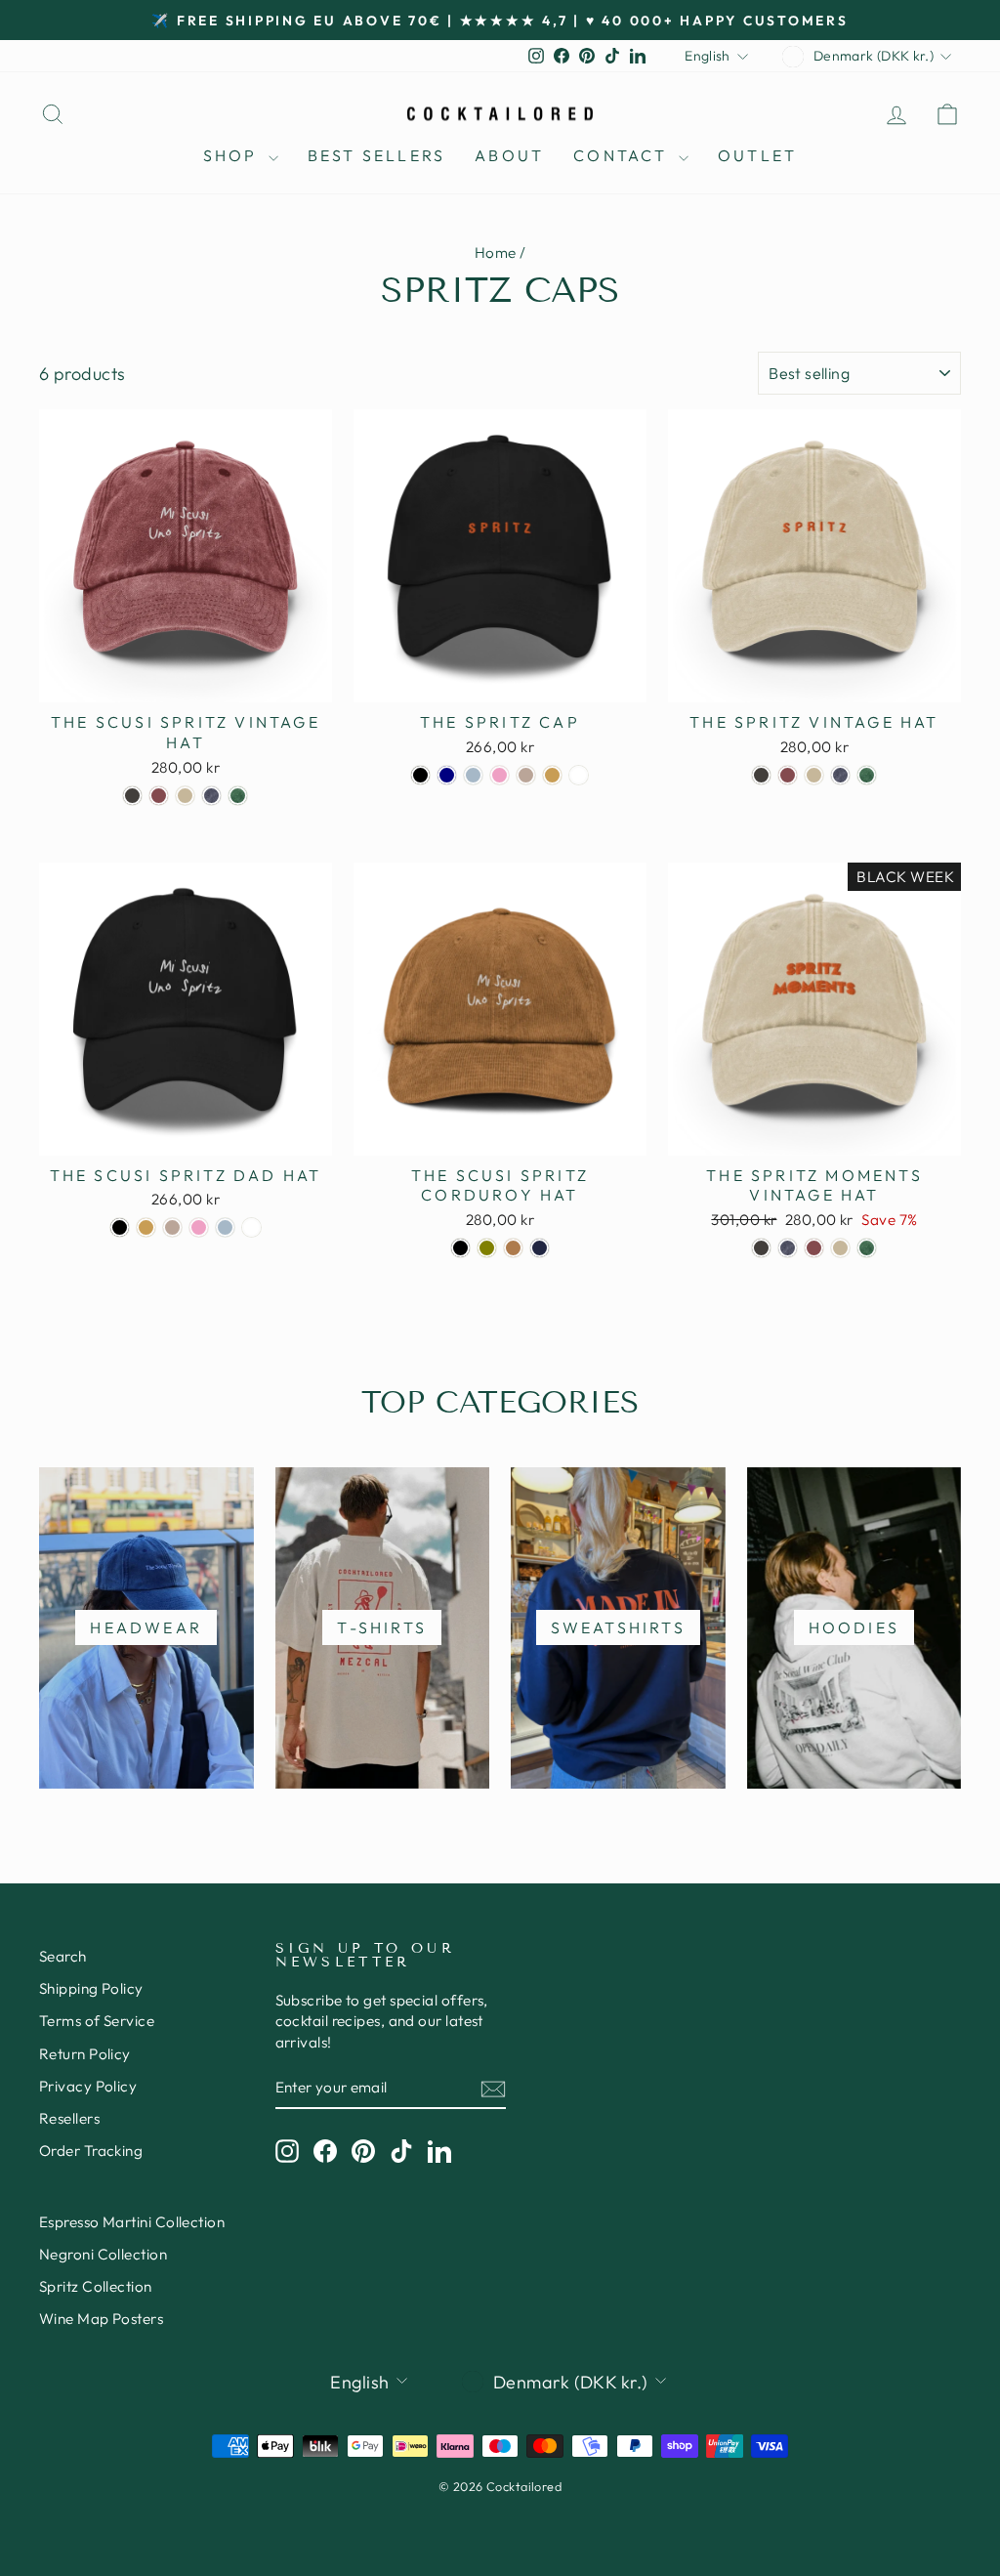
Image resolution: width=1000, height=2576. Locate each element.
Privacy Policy (88, 2086)
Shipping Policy (91, 1988)
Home (496, 253)
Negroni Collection (103, 2254)
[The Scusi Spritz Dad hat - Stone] (172, 1227)
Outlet (757, 155)
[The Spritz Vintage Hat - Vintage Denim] (840, 775)
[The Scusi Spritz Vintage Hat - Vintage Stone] (185, 796)
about (509, 155)
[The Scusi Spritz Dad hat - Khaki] (146, 1227)
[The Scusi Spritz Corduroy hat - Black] (460, 1248)
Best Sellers (376, 155)
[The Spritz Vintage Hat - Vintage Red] (788, 775)
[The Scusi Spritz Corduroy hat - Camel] (513, 1248)
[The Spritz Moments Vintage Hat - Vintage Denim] (788, 1248)
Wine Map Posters (101, 2319)
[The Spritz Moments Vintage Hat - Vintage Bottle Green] (867, 1248)
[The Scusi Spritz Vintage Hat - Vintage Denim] (211, 796)
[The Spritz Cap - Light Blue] (473, 775)
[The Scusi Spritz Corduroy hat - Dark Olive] (487, 1248)
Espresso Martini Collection (132, 2222)
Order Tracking (91, 2151)
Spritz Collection (96, 2286)
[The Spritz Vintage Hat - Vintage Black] (761, 775)
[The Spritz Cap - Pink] (500, 775)
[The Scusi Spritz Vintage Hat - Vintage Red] (159, 796)
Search (63, 1956)
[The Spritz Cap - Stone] (526, 775)
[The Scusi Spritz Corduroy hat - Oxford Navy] (540, 1248)
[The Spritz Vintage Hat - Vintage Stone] (814, 775)
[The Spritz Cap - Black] (420, 775)
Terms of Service (97, 2021)
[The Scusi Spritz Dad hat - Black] (120, 1227)
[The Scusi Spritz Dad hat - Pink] (199, 1227)
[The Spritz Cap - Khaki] (552, 775)
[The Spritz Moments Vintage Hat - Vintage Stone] (840, 1248)
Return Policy (85, 2054)
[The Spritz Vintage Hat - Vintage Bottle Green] (867, 775)
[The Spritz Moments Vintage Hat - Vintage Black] (761, 1248)
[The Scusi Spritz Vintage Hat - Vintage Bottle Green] (238, 796)
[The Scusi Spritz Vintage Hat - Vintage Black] (132, 796)
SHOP (233, 155)
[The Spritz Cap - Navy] (447, 775)
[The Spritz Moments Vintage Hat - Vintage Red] (814, 1248)
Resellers (69, 2118)
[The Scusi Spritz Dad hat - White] (251, 1227)
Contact (624, 155)
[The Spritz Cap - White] (579, 775)
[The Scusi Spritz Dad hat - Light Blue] (225, 1227)
